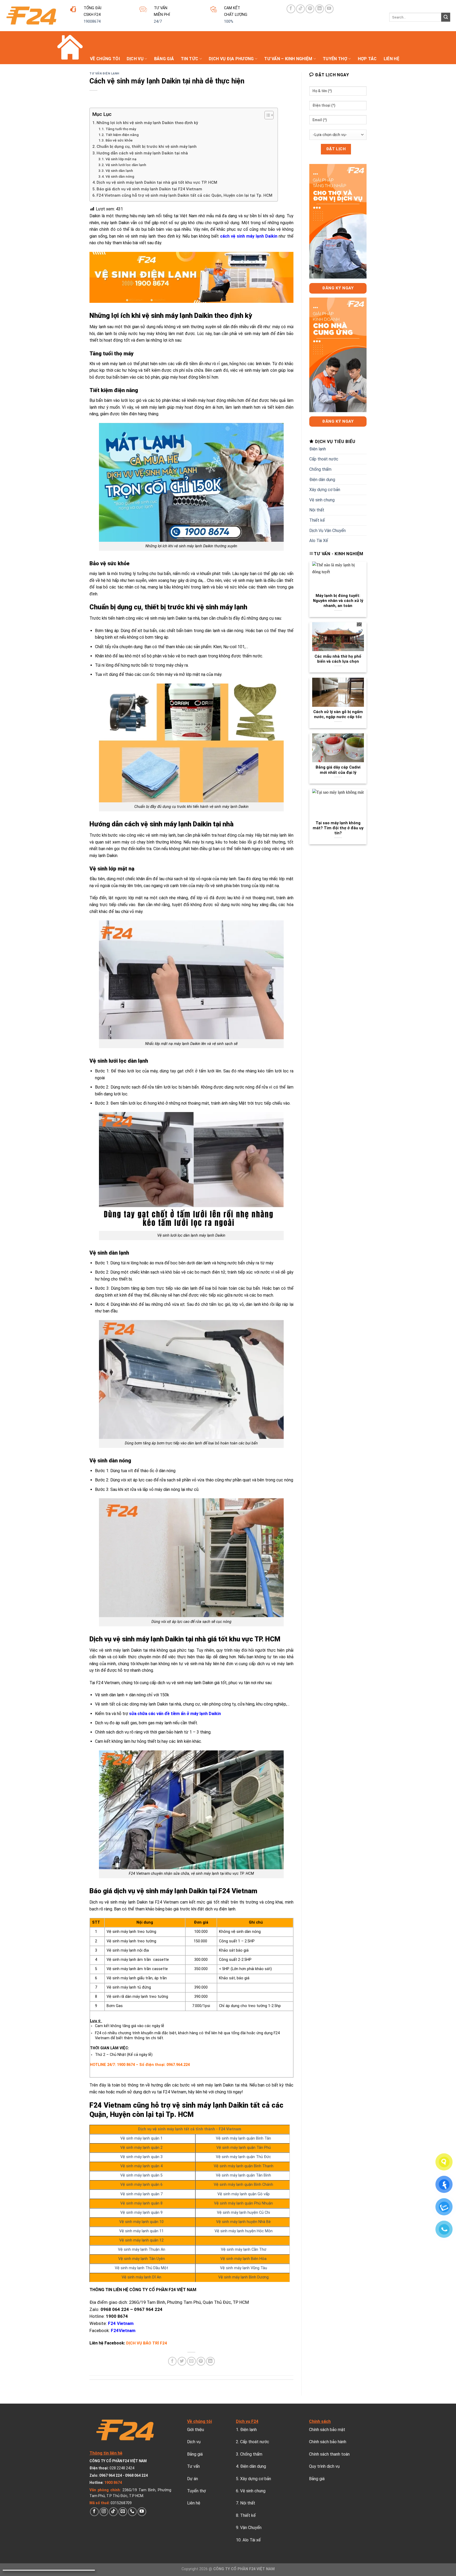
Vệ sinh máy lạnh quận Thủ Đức (243, 2157)
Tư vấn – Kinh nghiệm (288, 59)
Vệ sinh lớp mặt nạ (121, 159)
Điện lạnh (318, 449)
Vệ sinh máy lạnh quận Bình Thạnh (244, 2166)
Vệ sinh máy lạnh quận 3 (141, 2157)
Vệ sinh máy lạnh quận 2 (141, 2148)
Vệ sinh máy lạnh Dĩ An (141, 2277)
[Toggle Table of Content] (266, 115)
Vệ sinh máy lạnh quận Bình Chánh (243, 2185)
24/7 (158, 22)
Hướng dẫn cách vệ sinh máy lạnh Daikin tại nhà (142, 153)
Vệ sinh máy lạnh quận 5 (141, 2175)
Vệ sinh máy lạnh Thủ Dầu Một (141, 2268)
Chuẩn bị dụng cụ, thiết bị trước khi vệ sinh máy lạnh (147, 147)
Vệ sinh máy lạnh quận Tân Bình (243, 2175)
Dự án (193, 2479)
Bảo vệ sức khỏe (119, 140)
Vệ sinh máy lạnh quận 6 (141, 2185)
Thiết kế (317, 520)
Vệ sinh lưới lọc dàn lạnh (126, 165)
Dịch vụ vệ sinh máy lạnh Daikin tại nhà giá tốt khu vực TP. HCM (157, 182)
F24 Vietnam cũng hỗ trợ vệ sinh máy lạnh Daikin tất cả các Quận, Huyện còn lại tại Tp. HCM (184, 195)
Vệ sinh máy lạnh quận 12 (141, 2240)
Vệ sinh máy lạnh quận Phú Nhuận (243, 2203)
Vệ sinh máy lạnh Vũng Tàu (244, 2268)
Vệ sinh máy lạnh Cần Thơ (244, 2250)
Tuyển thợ (335, 59)
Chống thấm (320, 469)
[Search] (446, 17)
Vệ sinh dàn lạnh (120, 171)
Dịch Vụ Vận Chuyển (327, 531)
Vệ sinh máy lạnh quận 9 (141, 2213)
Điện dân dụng (322, 480)
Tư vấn (193, 2466)
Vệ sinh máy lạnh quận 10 (141, 2222)
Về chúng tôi (105, 59)
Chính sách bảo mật (327, 2430)
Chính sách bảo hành (328, 2442)
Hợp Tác (367, 59)
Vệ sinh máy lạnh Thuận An (142, 2250)
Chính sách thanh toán (329, 2454)
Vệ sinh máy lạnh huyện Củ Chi (243, 2213)
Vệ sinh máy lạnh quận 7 (141, 2194)
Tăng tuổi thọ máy (121, 129)
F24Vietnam (123, 2330)
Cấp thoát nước (324, 459)
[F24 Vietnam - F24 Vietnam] (31, 16)
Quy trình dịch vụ (324, 2466)
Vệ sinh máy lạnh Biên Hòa (243, 2259)
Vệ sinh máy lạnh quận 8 (141, 2203)
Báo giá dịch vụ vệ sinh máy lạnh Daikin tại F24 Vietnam (149, 189)
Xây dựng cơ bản (325, 490)
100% (229, 22)
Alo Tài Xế (319, 541)
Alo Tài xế (252, 2540)
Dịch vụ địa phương (231, 59)
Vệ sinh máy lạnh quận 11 (141, 2231)
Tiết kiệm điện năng (122, 135)
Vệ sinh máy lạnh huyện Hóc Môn (244, 2231)
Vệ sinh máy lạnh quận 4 (141, 2166)
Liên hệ (391, 59)
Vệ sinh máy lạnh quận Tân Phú (244, 2148)
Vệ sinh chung (322, 500)
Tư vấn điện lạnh (104, 74)
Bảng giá (164, 59)
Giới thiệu (196, 2430)
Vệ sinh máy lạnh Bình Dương (243, 2277)
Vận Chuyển (251, 2528)
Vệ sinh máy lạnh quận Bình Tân (243, 2138)
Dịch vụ (135, 59)
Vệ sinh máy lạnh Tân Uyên (142, 2259)
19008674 (92, 22)
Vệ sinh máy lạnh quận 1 (141, 2138)
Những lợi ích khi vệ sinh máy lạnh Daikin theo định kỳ (147, 123)
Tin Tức (189, 59)
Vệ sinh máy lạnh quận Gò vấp (244, 2194)
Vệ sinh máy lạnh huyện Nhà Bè (243, 2222)
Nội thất (317, 510)
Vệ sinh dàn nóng (120, 176)
